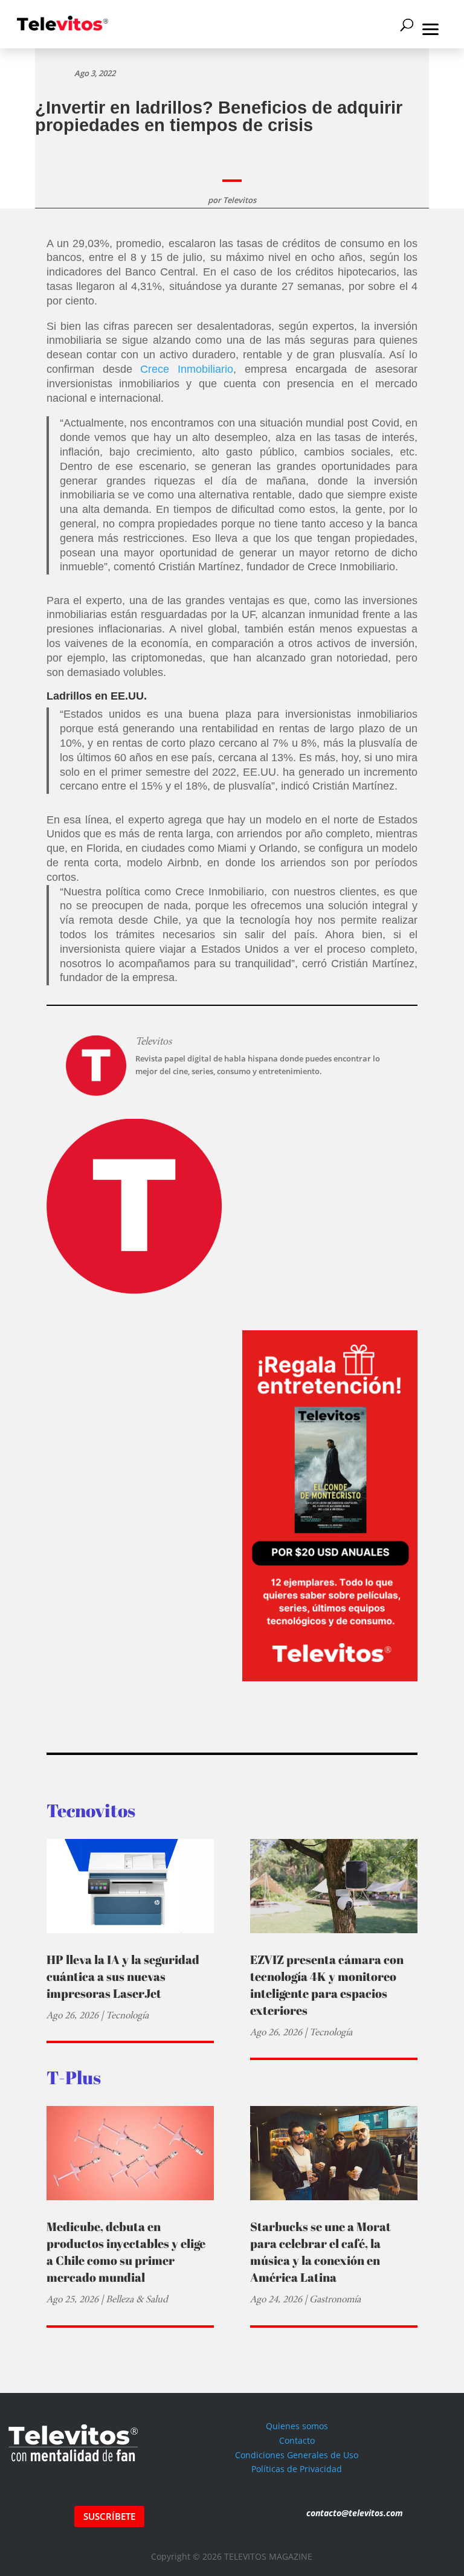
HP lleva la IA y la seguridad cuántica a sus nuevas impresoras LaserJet (123, 1976)
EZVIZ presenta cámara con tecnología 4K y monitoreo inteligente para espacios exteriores (327, 1985)
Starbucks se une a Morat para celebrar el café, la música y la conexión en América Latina (321, 2252)
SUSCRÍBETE (109, 2516)
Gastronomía (335, 2299)
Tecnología (127, 2015)
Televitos (240, 200)
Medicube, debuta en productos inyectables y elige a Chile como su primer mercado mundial (126, 2252)
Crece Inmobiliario (187, 369)
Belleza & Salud (137, 2299)
